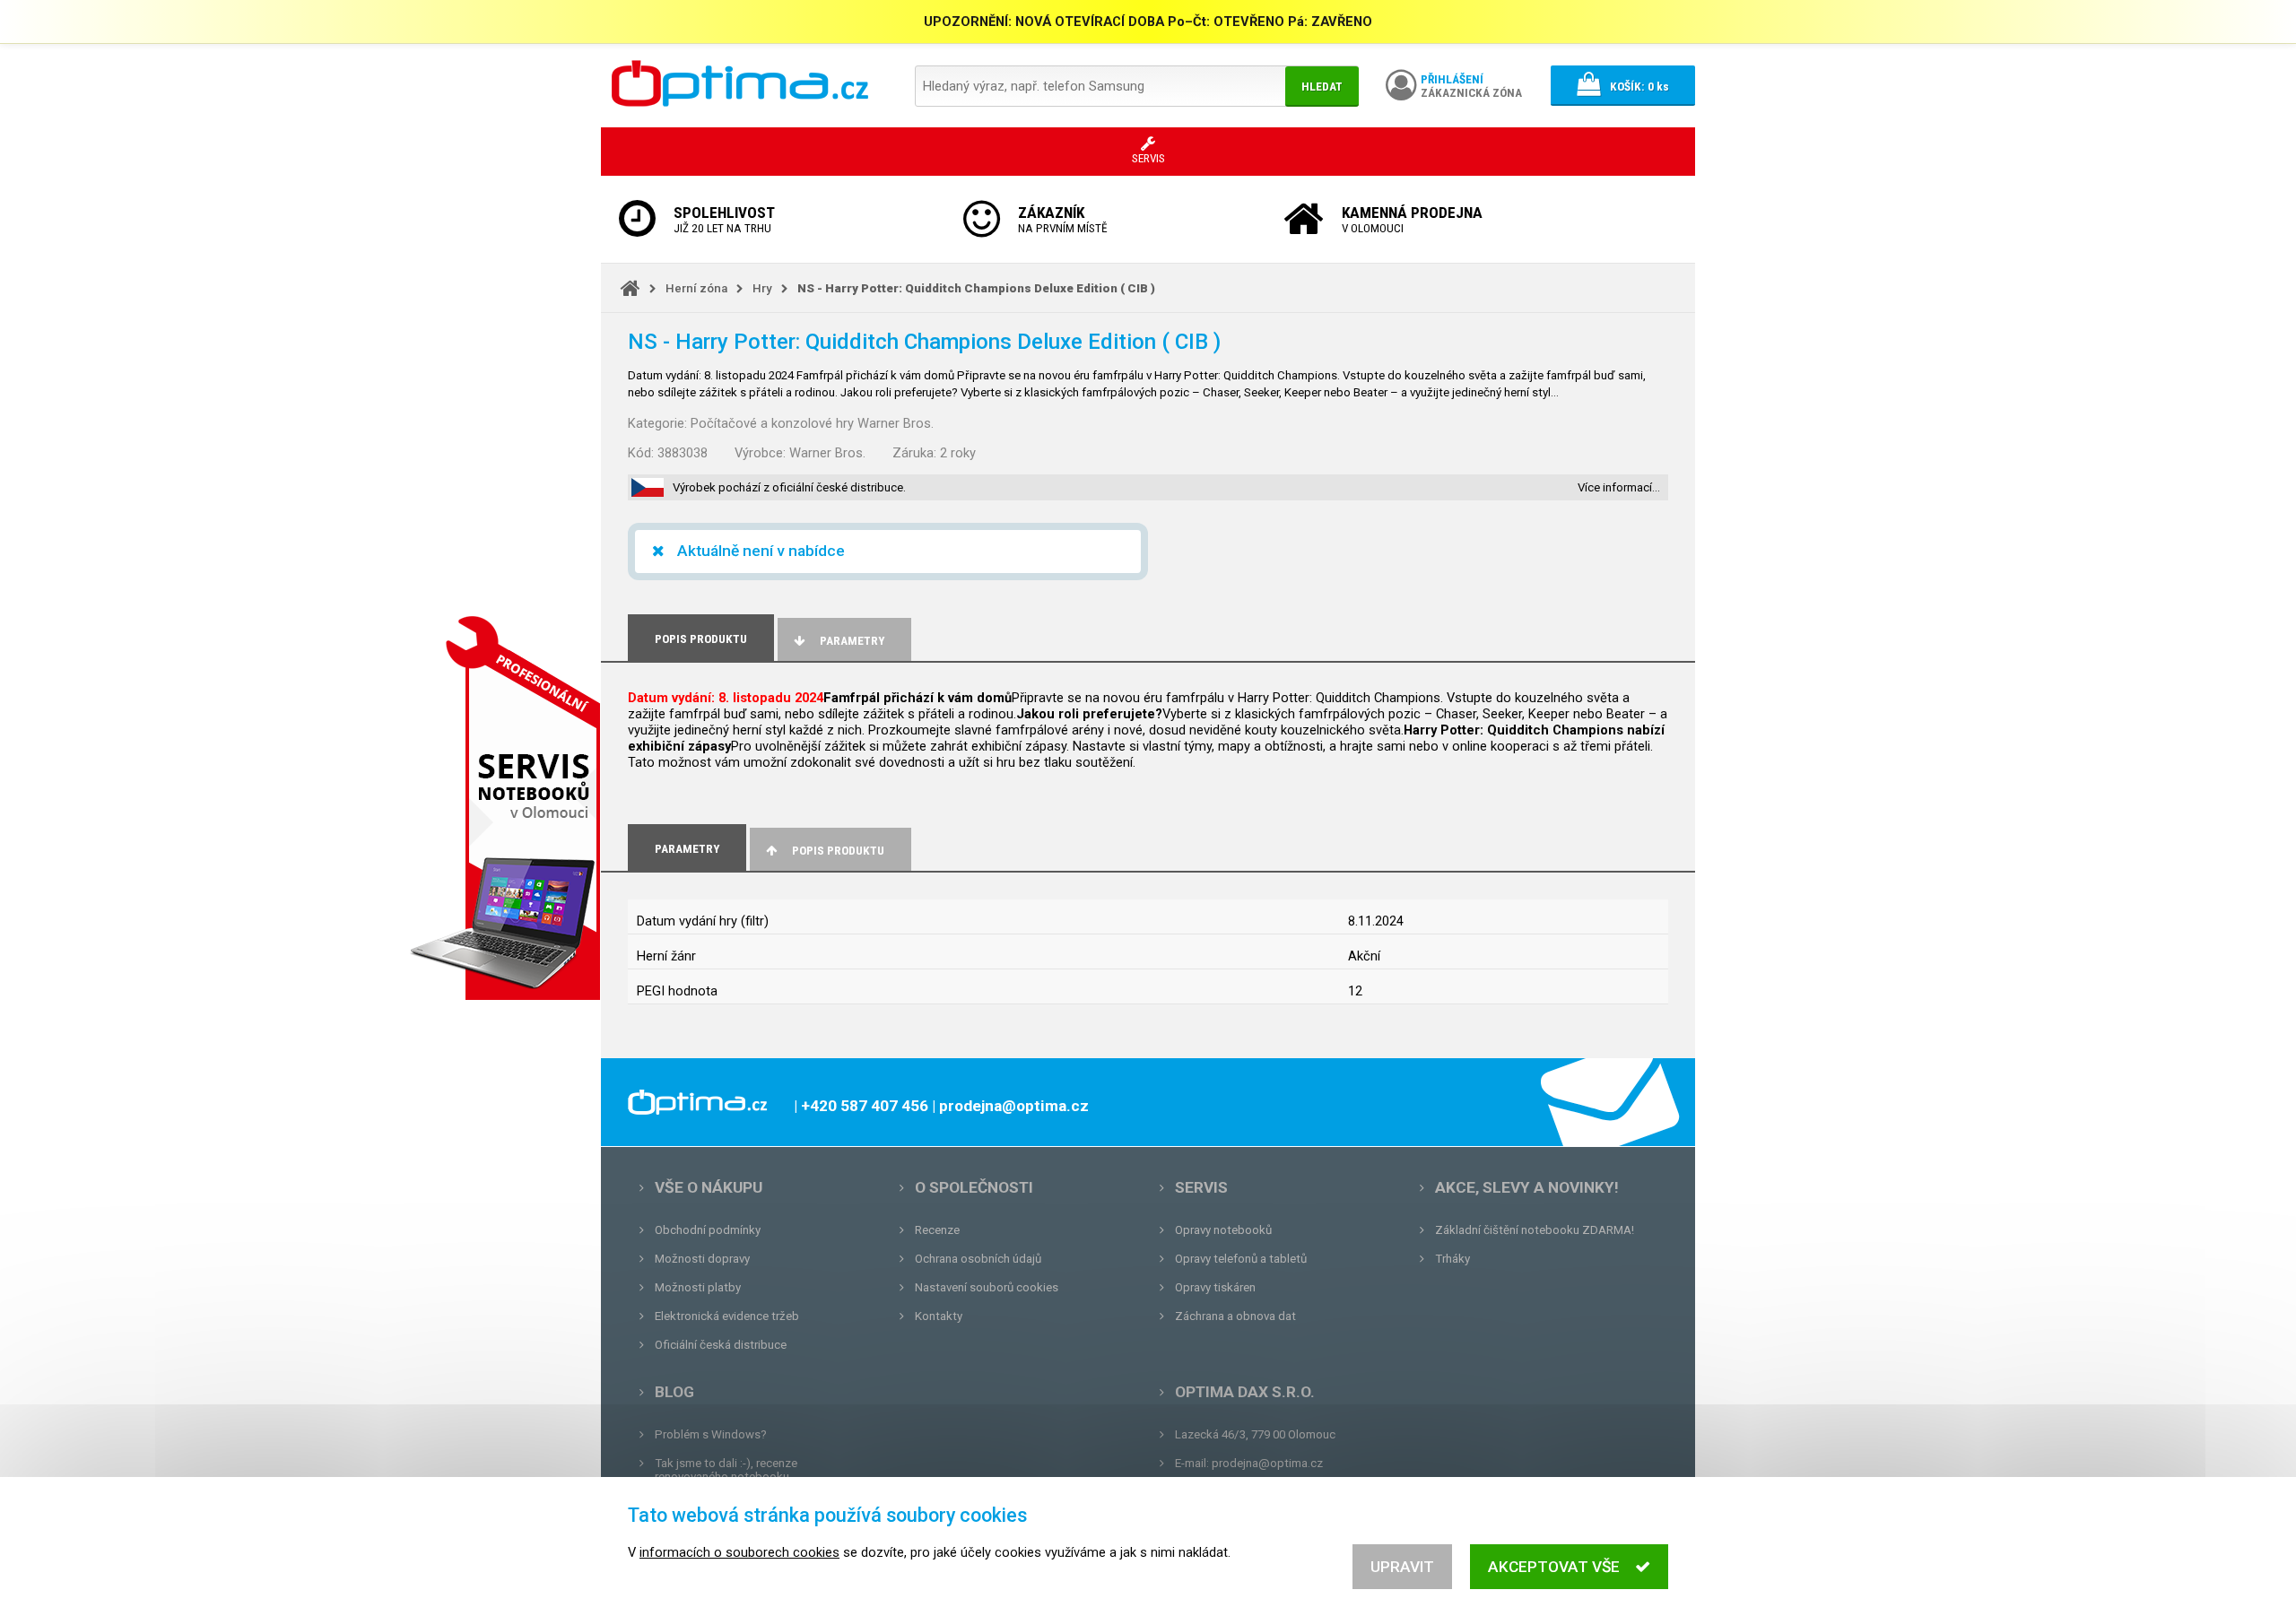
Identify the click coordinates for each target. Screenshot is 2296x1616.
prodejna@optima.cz (1267, 1463)
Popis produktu (838, 851)
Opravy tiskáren (1215, 1287)
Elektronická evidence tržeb (727, 1316)
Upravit (1402, 1567)
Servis (1201, 1187)
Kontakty (939, 1316)
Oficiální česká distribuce (721, 1345)
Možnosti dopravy (702, 1259)
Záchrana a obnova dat (1235, 1316)
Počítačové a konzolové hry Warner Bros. (812, 423)
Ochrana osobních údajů (978, 1259)
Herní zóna (696, 288)
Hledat (1322, 87)
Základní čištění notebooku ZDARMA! (1535, 1230)
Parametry (852, 641)
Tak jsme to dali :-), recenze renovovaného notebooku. (726, 1470)
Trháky (1452, 1259)
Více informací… (1619, 487)
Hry (762, 288)
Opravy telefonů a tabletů (1241, 1259)
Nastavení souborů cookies (987, 1287)
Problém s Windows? (711, 1434)
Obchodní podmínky (708, 1230)
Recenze (937, 1230)
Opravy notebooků (1223, 1230)
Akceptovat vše (1554, 1567)
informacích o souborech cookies (739, 1552)
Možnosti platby (698, 1287)
